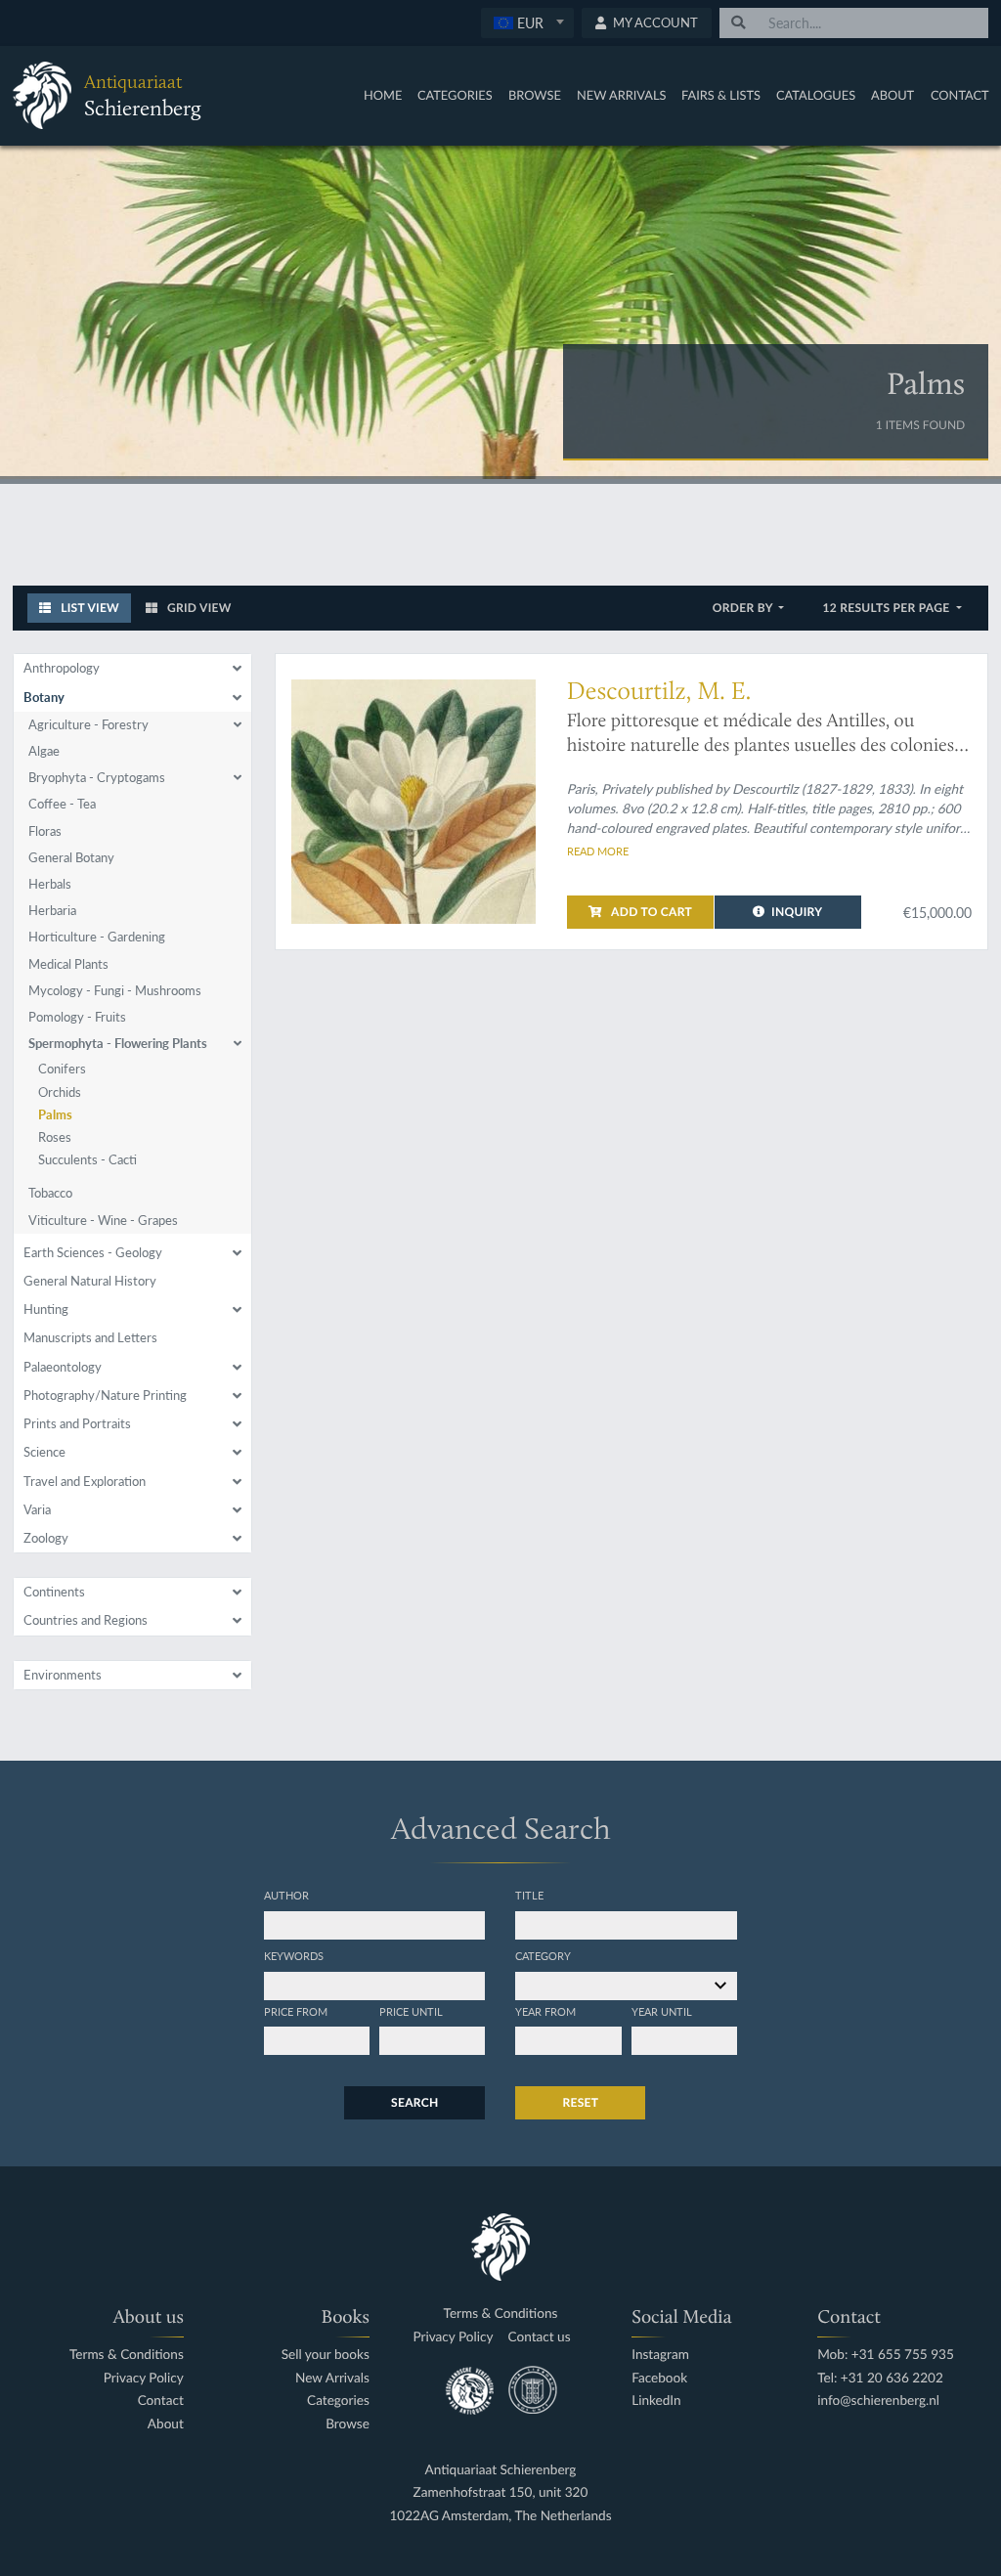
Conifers (62, 1069)
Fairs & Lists (721, 95)
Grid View (198, 608)
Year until (662, 2011)
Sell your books (326, 2355)
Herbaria (52, 910)
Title (529, 1895)
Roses (55, 1137)
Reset (580, 2102)
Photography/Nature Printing (105, 1395)
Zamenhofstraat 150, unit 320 (501, 2492)
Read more (598, 851)
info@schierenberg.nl (878, 2401)
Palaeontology (63, 1367)
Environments (63, 1675)
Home (383, 95)
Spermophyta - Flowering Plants (118, 1043)
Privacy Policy (144, 2378)
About (892, 95)
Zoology (46, 1538)
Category (543, 1955)
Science (44, 1452)
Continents (54, 1592)
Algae (44, 751)
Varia (37, 1509)
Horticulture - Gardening (97, 937)
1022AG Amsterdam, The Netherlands (500, 2516)
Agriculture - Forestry (88, 724)
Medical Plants (68, 964)
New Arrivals (622, 95)
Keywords (294, 1955)
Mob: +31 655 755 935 (886, 2355)
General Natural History (90, 1281)
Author (286, 1895)
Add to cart (650, 912)
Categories (455, 95)
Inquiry (797, 912)
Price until (411, 2011)
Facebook (659, 2378)
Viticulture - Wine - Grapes (103, 1220)
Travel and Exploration (85, 1481)
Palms (55, 1114)
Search (414, 2102)
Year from (545, 2011)
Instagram (660, 2355)
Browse (535, 95)
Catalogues (816, 95)
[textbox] (527, 22)
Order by (744, 608)
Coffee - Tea (62, 804)
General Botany (71, 857)
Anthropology (62, 668)
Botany (44, 697)
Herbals (50, 884)
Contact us (540, 2337)
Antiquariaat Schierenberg (501, 2470)
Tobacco (50, 1193)
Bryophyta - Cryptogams (97, 777)
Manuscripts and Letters (90, 1337)
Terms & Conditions (127, 2355)
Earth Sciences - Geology (93, 1252)
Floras (45, 831)
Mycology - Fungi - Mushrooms (115, 990)
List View (88, 608)
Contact (960, 95)
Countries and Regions (86, 1620)
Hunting (46, 1309)
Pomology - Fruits (77, 1017)
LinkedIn (656, 2401)
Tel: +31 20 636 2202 (880, 2378)
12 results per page (887, 608)
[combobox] (527, 23)
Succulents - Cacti (87, 1159)
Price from (296, 2011)
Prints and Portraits (77, 1423)
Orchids (60, 1092)
